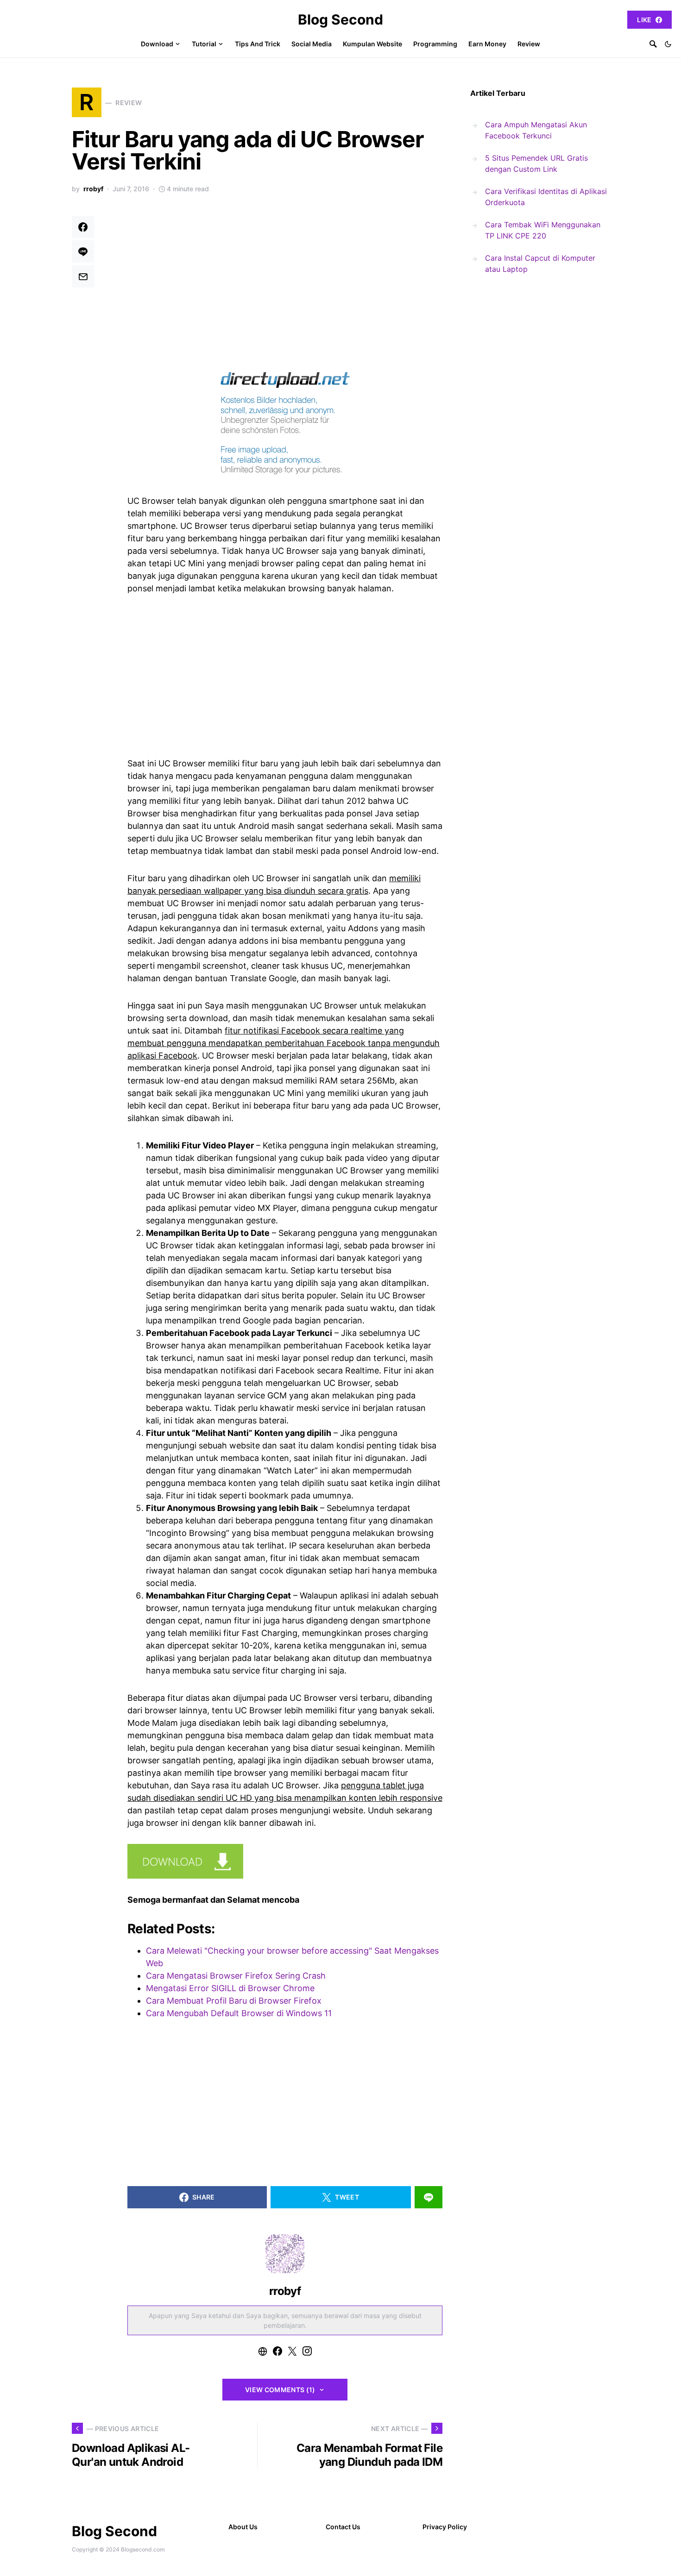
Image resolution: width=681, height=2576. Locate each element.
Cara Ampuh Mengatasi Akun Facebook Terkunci (536, 130)
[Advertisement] (285, 284)
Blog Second (340, 19)
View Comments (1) (280, 2390)
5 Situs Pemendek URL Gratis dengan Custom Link (536, 163)
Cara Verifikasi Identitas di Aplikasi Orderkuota (546, 197)
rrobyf (93, 189)
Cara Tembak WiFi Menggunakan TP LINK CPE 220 (543, 230)
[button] (668, 44)
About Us (243, 2527)
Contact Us (343, 2527)
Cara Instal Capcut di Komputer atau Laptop (540, 263)
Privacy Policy (445, 2527)
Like (644, 20)
